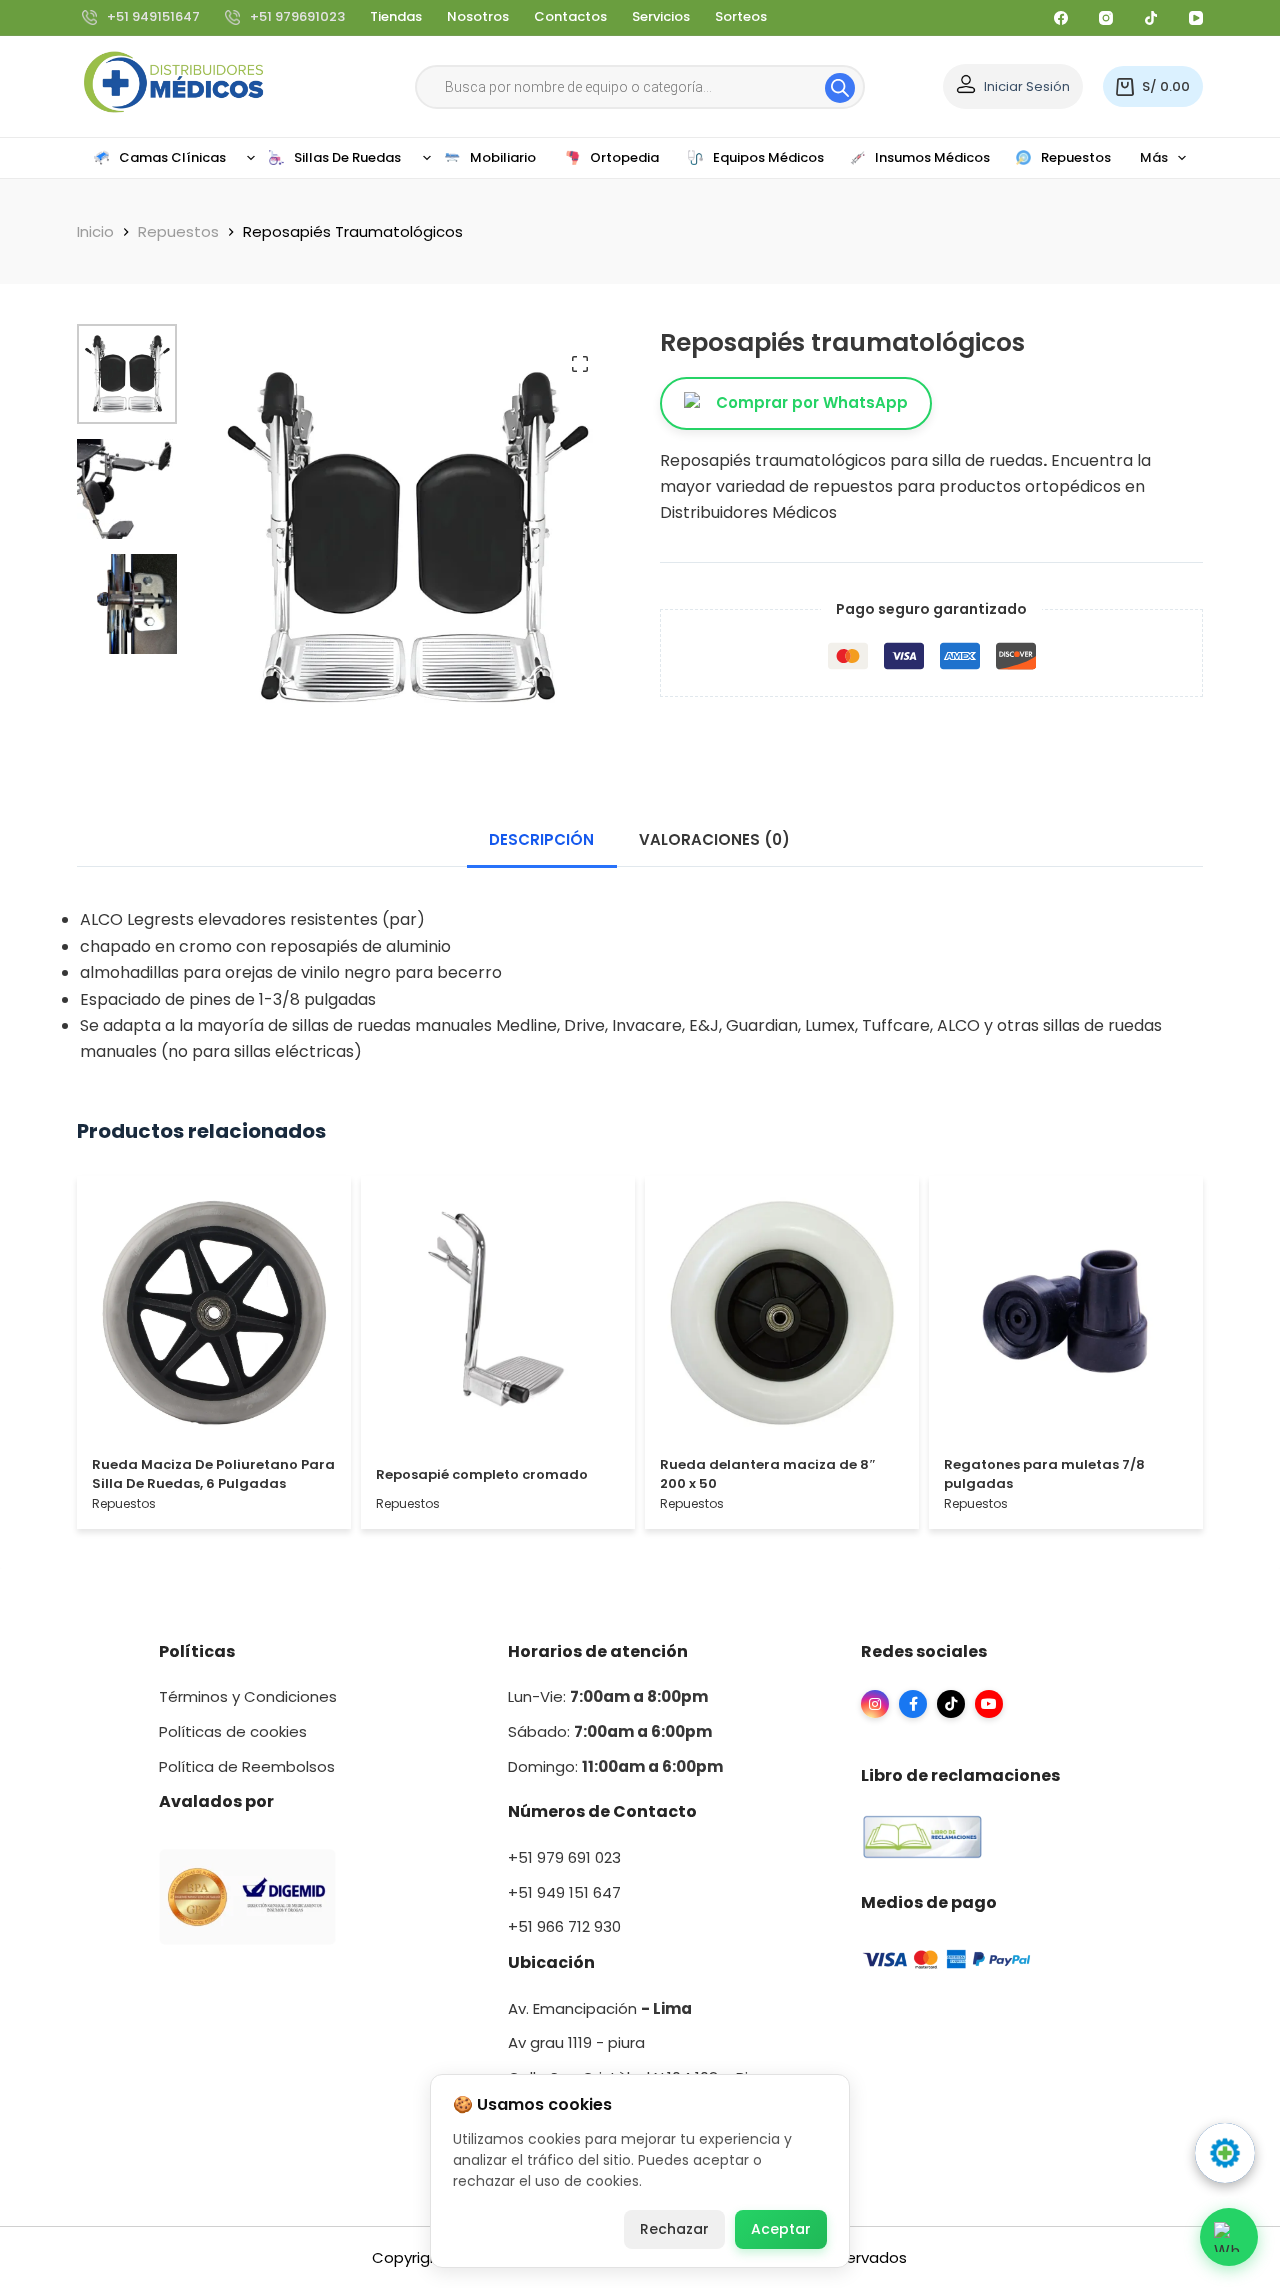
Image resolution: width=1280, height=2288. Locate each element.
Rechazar (674, 2229)
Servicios (661, 16)
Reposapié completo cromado (482, 1474)
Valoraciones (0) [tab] (714, 839)
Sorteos (741, 16)
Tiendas (396, 16)
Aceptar (781, 2229)
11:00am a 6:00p (644, 1766)
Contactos (570, 16)
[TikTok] (1151, 18)
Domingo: (545, 1766)
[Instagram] (1106, 18)
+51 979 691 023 (564, 1857)
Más (1154, 157)
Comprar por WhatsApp (812, 402)
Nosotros (478, 16)
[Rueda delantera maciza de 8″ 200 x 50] (782, 1318)
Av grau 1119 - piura (576, 2042)
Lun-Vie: (608, 1696)
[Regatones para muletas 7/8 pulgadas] (1066, 1318)
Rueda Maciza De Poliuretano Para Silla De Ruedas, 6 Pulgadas (213, 1474)
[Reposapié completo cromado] (498, 1318)
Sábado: (610, 1731)
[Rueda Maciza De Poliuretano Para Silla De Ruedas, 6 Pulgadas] (214, 1318)
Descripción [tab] (541, 839)
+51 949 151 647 (564, 1892)
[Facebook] (1061, 18)
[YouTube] (1196, 18)
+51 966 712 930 (564, 1926)
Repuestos (124, 1503)
